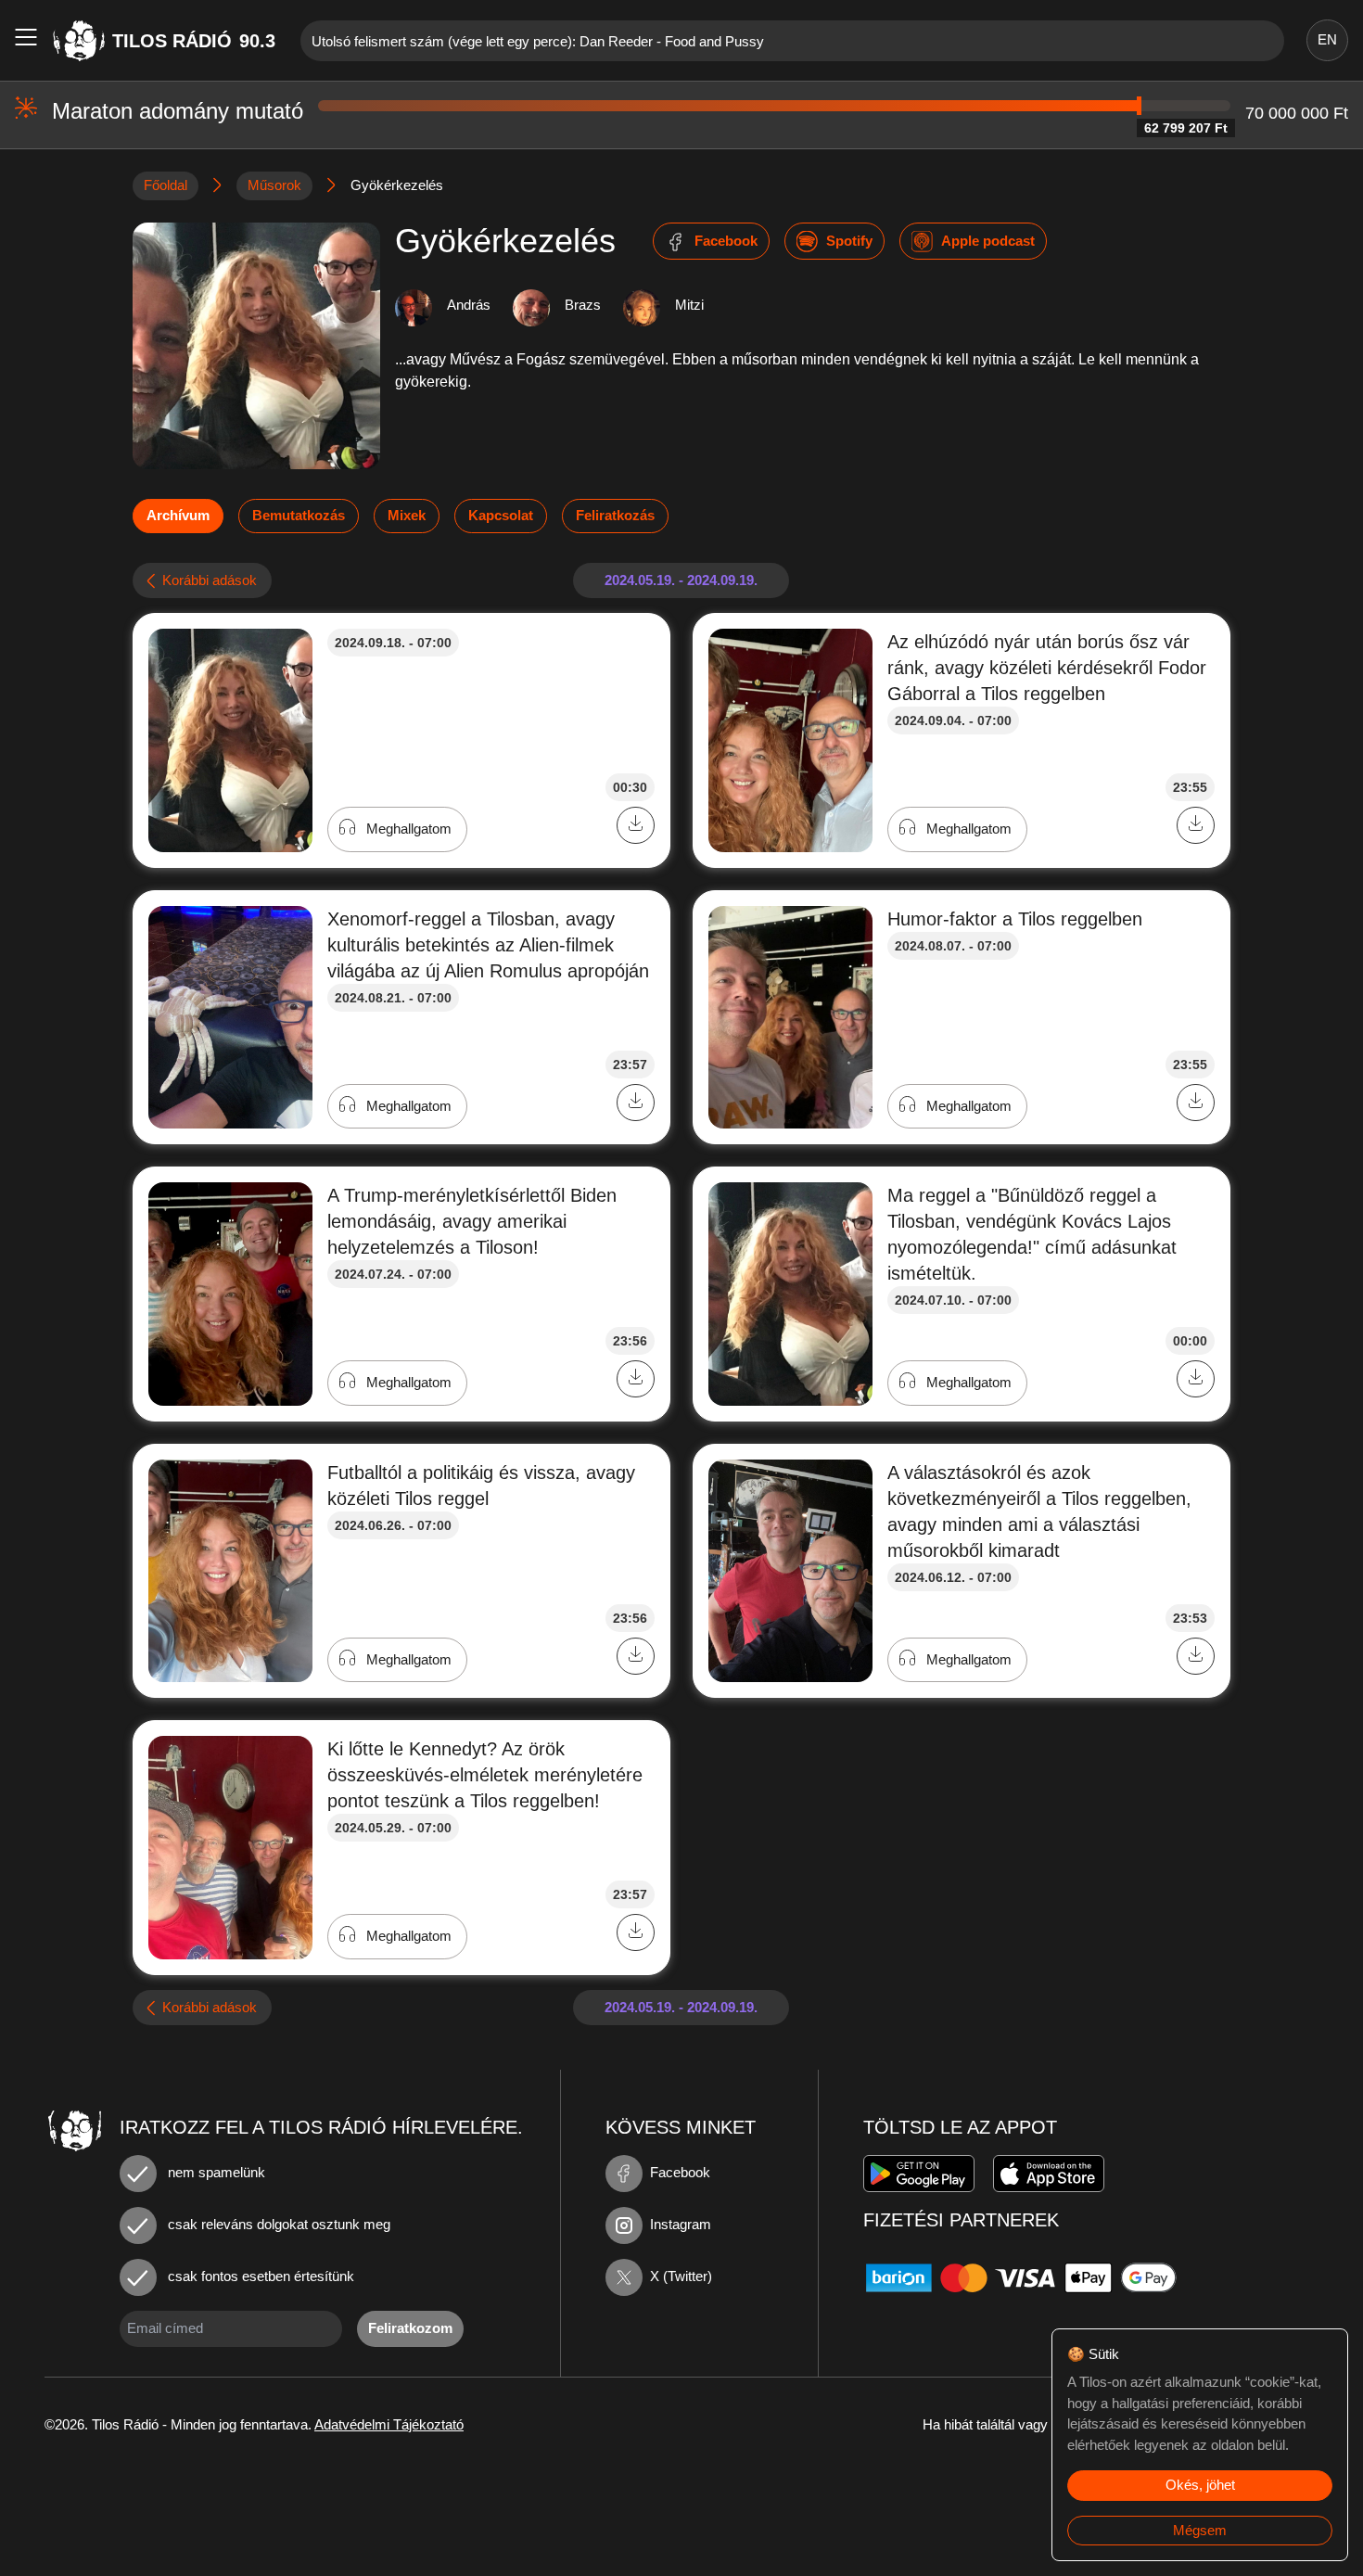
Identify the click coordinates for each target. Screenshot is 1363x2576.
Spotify (849, 241)
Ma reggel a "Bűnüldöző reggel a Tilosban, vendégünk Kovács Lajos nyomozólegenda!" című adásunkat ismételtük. (1032, 1234)
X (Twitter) (681, 2276)
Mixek (407, 515)
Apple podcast (988, 241)
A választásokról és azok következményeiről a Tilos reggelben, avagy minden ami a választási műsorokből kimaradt (1039, 1511)
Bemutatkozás (299, 515)
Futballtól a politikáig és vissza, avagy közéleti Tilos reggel (481, 1486)
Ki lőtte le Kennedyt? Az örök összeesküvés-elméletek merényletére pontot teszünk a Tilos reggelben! (485, 1775)
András (469, 305)
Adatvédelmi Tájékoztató (389, 2424)
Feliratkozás (615, 515)
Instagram (681, 2224)
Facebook (726, 241)
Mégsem (1200, 2530)
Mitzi (689, 305)
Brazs (583, 305)
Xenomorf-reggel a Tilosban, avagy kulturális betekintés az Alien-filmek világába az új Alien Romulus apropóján (488, 945)
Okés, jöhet (1200, 2485)
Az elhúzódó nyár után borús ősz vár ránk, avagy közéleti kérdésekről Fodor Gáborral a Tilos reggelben (1047, 668)
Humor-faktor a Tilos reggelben (1015, 919)
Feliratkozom (410, 2328)
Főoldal (166, 185)
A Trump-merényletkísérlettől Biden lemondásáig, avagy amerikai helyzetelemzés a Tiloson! (472, 1221)
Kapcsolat (501, 515)
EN (1327, 39)
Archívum (178, 515)
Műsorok (274, 185)
